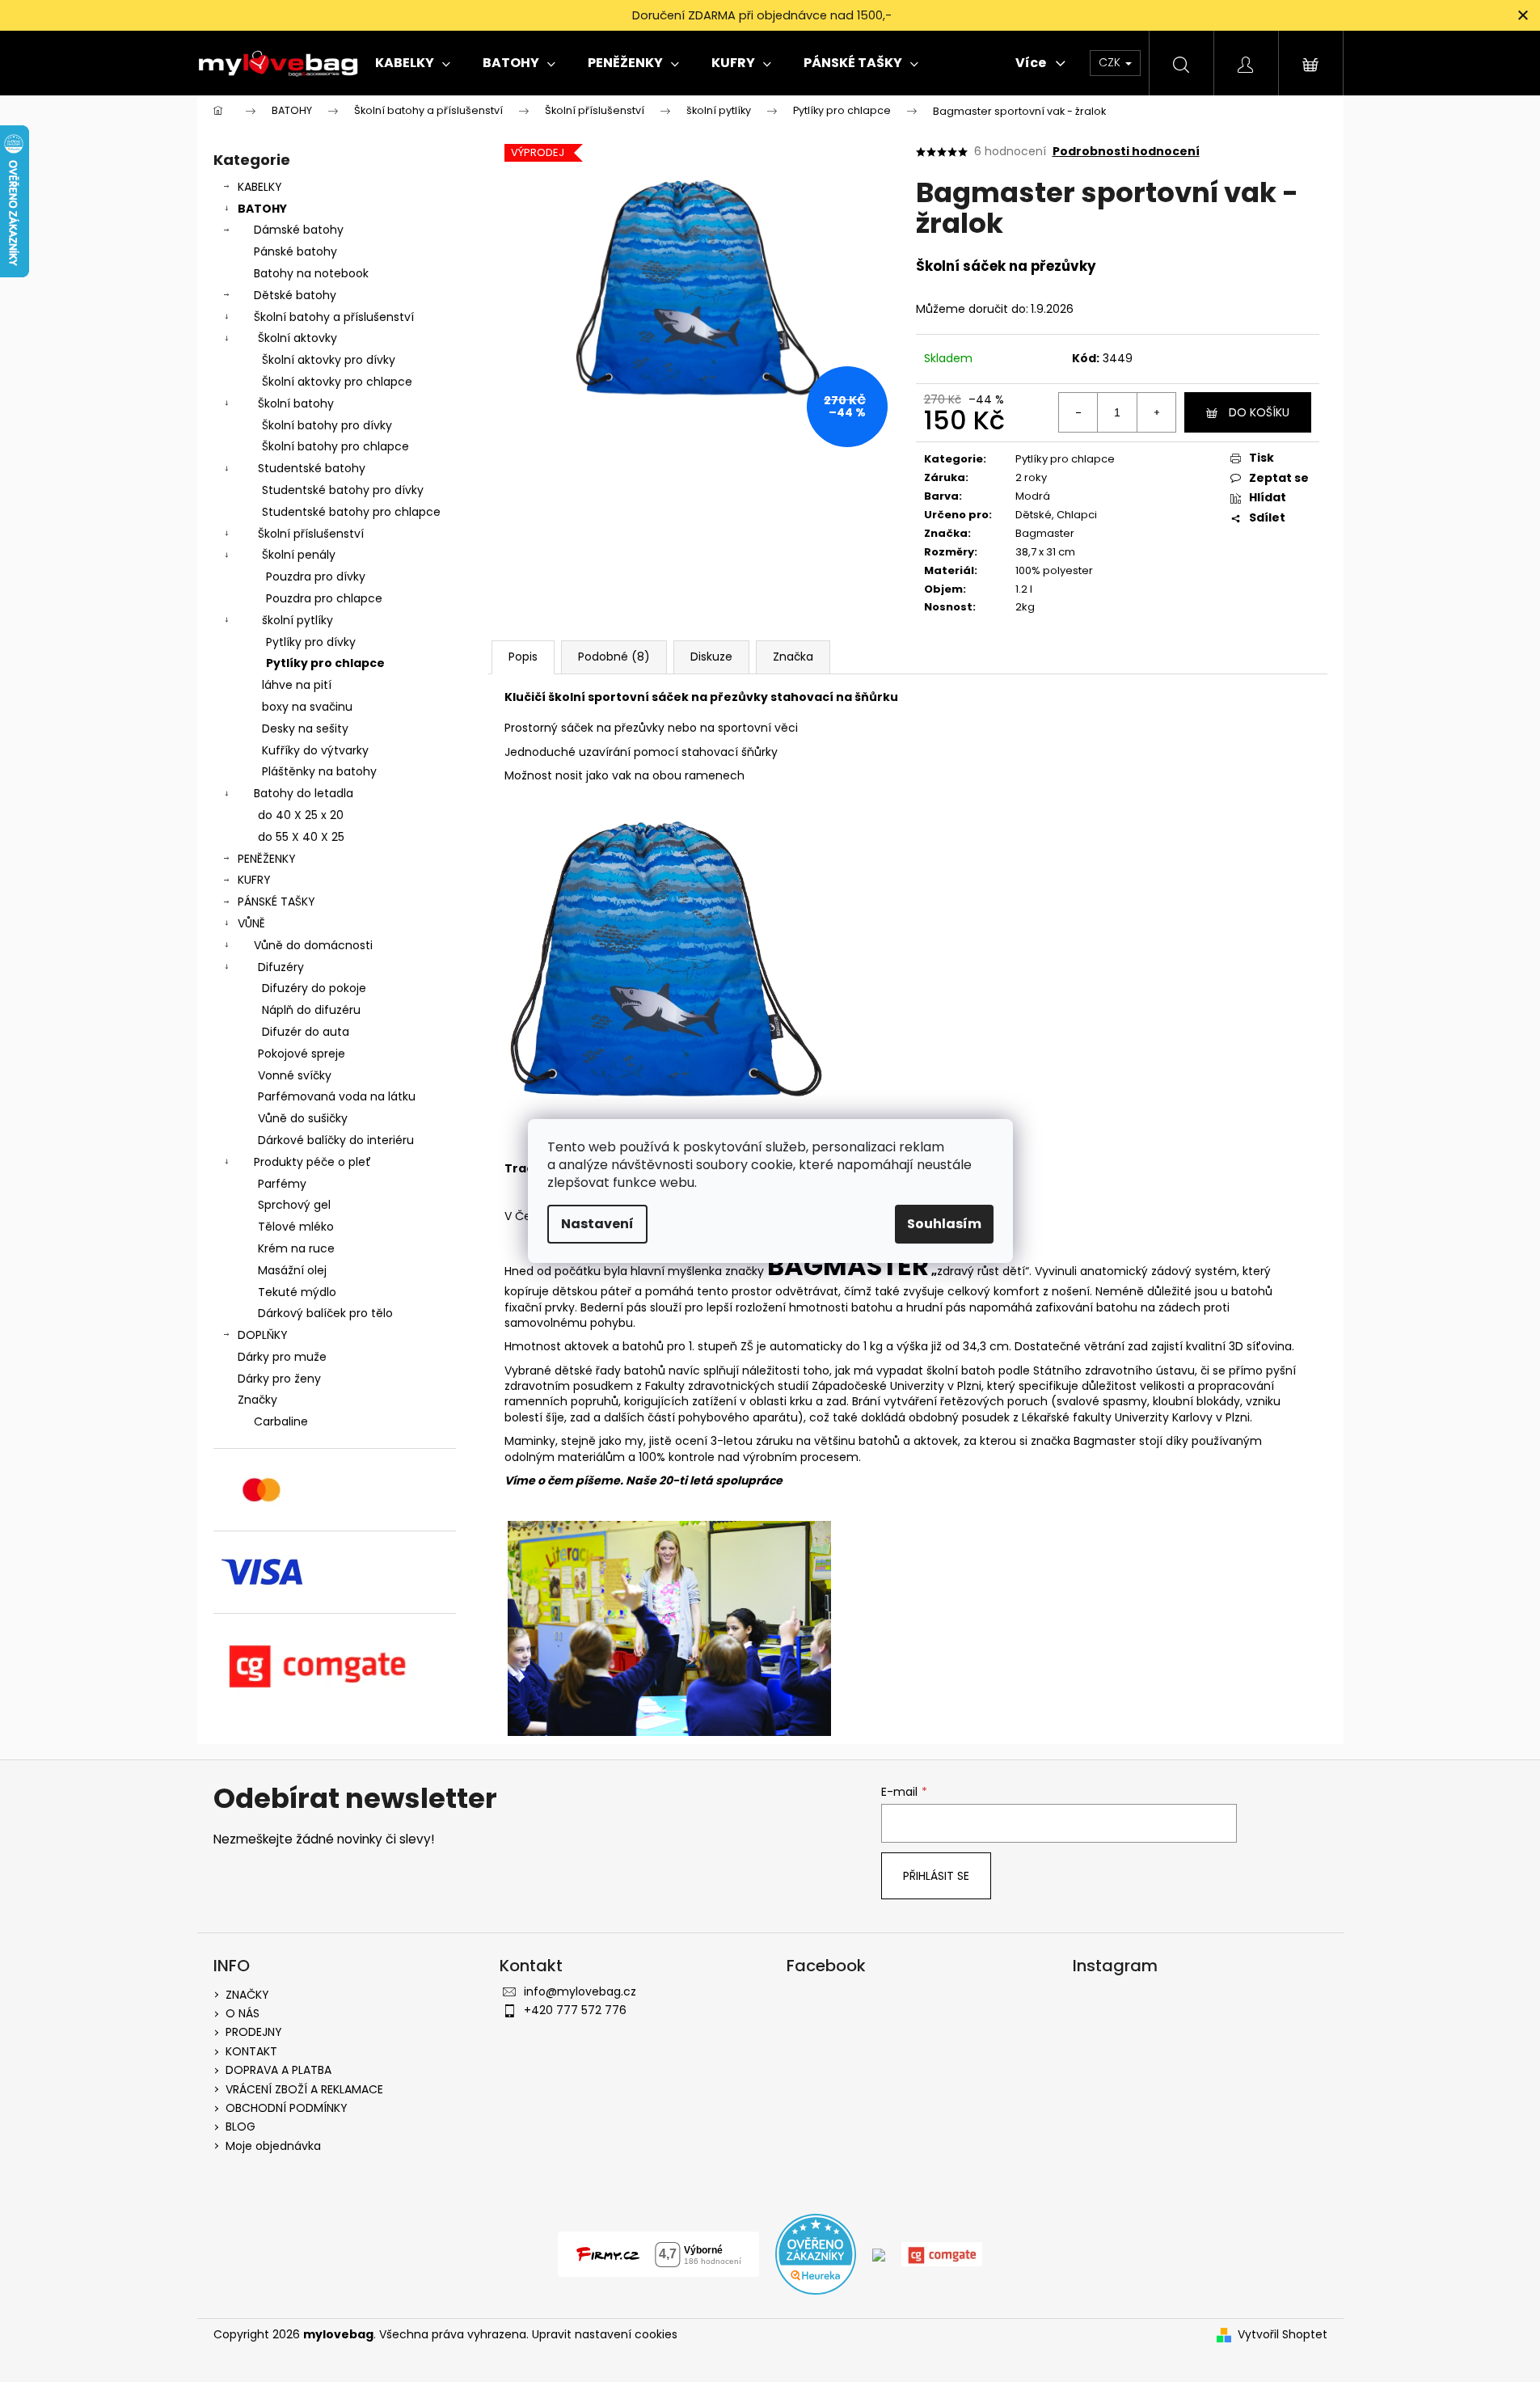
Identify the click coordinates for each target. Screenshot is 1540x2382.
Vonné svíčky (295, 1075)
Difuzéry (281, 967)
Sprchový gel (294, 1205)
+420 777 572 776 (575, 2010)
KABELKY (260, 187)
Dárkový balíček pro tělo (325, 1313)
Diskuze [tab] (711, 657)
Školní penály (299, 555)
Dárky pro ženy (279, 1379)
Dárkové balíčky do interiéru (336, 1140)
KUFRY (254, 880)
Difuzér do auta (306, 1032)
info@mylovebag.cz (580, 1991)
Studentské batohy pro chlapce (351, 512)
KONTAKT (251, 2051)
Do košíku (1259, 412)
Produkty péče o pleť (312, 1162)
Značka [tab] (793, 657)
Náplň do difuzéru (311, 1010)
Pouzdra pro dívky (316, 576)
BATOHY (262, 209)
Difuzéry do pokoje (314, 988)
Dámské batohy (299, 230)
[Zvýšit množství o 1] (1156, 412)
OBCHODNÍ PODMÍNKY (287, 2108)
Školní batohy (296, 403)
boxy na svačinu (307, 707)
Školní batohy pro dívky (327, 425)
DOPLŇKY (263, 1335)
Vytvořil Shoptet (1283, 2335)
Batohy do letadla (304, 793)
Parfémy (282, 1184)
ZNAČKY (247, 1995)
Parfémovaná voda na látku (337, 1096)
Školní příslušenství (311, 534)
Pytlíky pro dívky (311, 642)
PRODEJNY (254, 2032)
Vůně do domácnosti (313, 945)
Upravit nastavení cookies (605, 2334)
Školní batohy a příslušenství (334, 317)
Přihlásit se (936, 1876)
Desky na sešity (305, 729)
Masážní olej (292, 1270)
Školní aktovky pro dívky (329, 360)
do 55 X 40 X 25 (301, 837)
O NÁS (243, 2013)
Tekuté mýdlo (297, 1292)
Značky (257, 1400)
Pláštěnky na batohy (319, 771)
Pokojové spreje (302, 1054)
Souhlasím (944, 1224)
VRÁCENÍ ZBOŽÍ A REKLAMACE (304, 2089)
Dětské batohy (295, 295)
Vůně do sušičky (303, 1118)
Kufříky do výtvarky (315, 750)
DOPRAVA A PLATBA (278, 2070)
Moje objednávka (273, 2146)
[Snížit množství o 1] (1078, 412)
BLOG (240, 2126)
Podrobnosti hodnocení (1126, 152)
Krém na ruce (296, 1248)
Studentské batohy (312, 468)
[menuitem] (413, 63)
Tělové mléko (296, 1227)
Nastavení (597, 1224)
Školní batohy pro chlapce (335, 446)
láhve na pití (297, 685)
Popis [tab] (523, 657)
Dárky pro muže (282, 1357)
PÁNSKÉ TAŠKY (276, 902)
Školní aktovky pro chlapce (337, 382)
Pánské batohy (295, 251)
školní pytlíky (297, 620)
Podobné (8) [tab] (614, 657)
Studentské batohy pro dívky (343, 490)
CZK (1111, 62)
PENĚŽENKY (267, 859)
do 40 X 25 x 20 (301, 815)
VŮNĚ (251, 923)
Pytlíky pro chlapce (325, 663)
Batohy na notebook (311, 273)
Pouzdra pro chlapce (324, 598)
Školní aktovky (297, 338)
